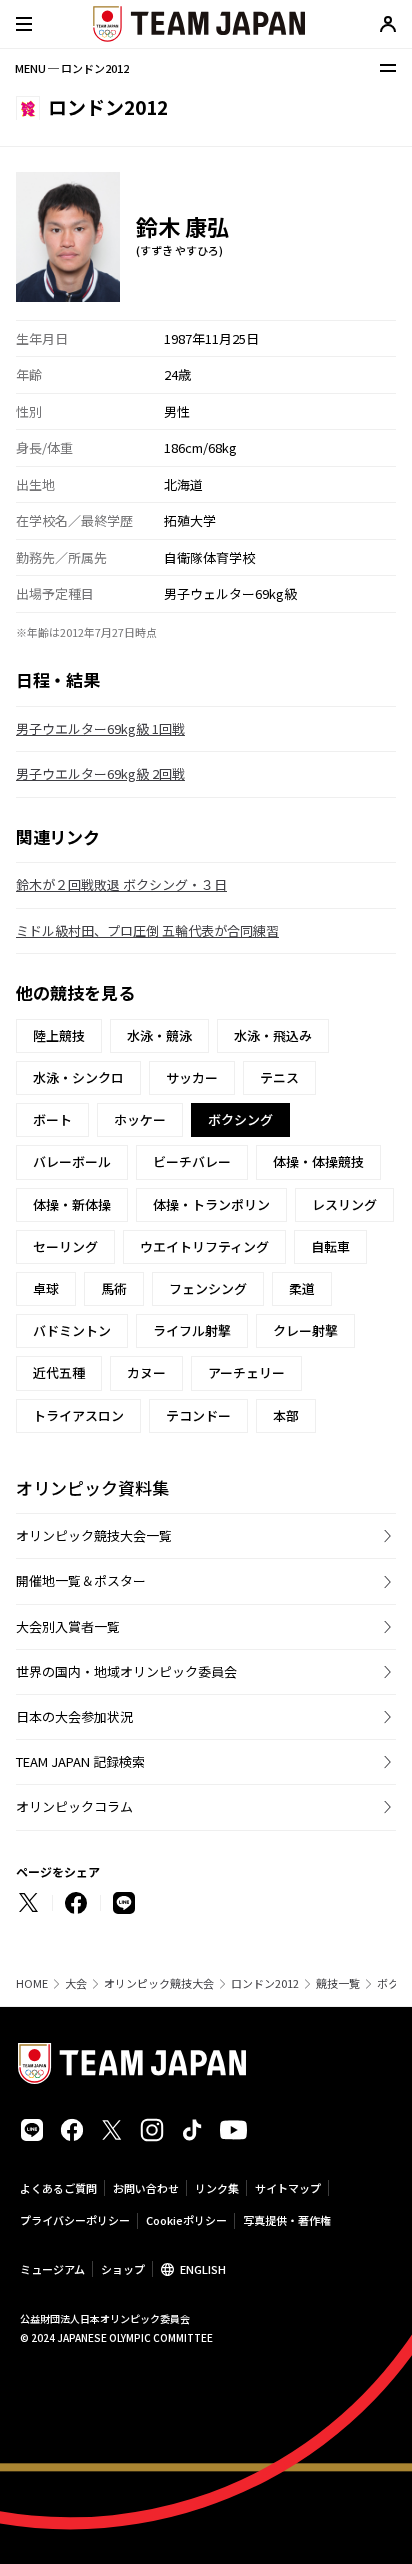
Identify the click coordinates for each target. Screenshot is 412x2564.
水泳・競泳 (159, 1035)
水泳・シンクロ (78, 1077)
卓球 (46, 1288)
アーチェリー (246, 1372)
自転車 (330, 1246)
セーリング (65, 1246)
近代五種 (59, 1372)
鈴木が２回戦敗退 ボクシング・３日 (121, 884)
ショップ (123, 2269)
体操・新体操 (72, 1204)
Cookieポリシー (186, 2220)
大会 (76, 1983)
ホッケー (140, 1119)
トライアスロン (78, 1415)
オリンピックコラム (74, 1806)
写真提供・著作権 (287, 2220)
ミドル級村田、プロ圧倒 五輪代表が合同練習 (147, 930)
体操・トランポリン (211, 1204)
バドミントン (72, 1330)
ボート (52, 1119)
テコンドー (198, 1415)
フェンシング (208, 1288)
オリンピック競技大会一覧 (94, 1535)
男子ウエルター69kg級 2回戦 (100, 773)
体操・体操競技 (318, 1161)
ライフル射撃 (192, 1330)
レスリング (344, 1204)
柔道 (302, 1288)
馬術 (114, 1288)
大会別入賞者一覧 (68, 1626)
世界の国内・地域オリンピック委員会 (126, 1671)
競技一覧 (338, 1983)
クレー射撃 (305, 1330)
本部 (286, 1415)
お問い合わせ (146, 2188)
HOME (32, 1983)
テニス (279, 1077)
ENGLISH (203, 2269)
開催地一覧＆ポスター (81, 1580)
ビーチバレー (192, 1161)
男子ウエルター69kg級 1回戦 (100, 728)
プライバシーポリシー (75, 2220)
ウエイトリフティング (204, 1246)
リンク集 (217, 2188)
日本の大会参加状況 (74, 1716)
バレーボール (72, 1161)
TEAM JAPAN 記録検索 (80, 1761)
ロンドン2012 (265, 1983)
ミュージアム (52, 2269)
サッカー (192, 1077)
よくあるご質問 (58, 2188)
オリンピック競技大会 (159, 1983)
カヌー (146, 1372)
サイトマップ (288, 2188)
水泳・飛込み (273, 1035)
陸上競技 (59, 1035)
